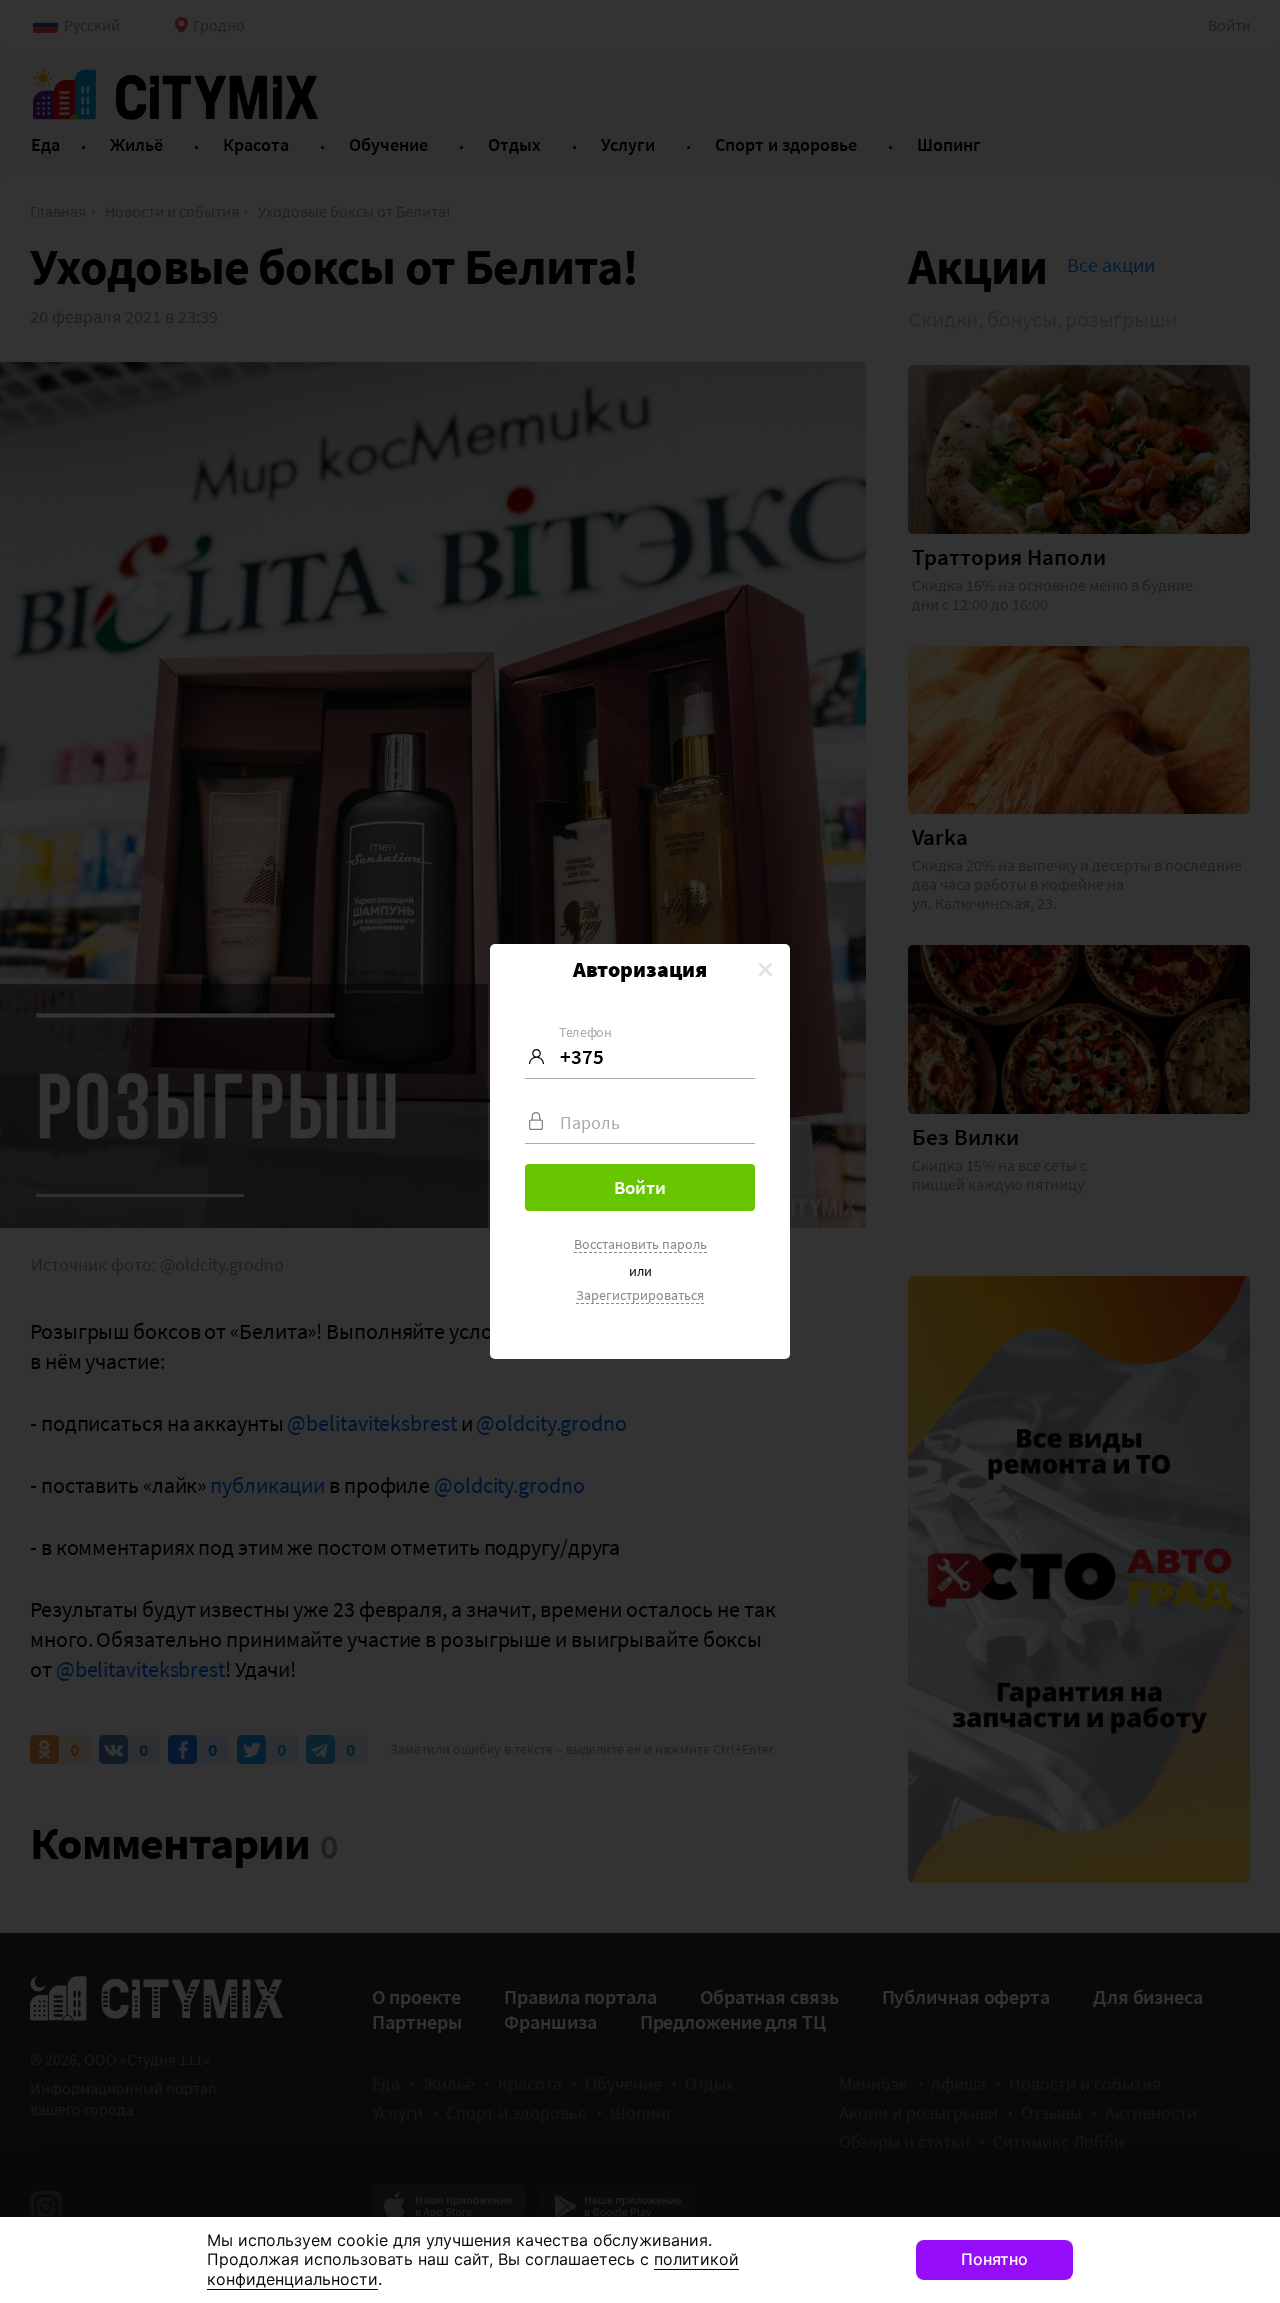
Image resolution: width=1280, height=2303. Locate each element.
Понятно (994, 2259)
